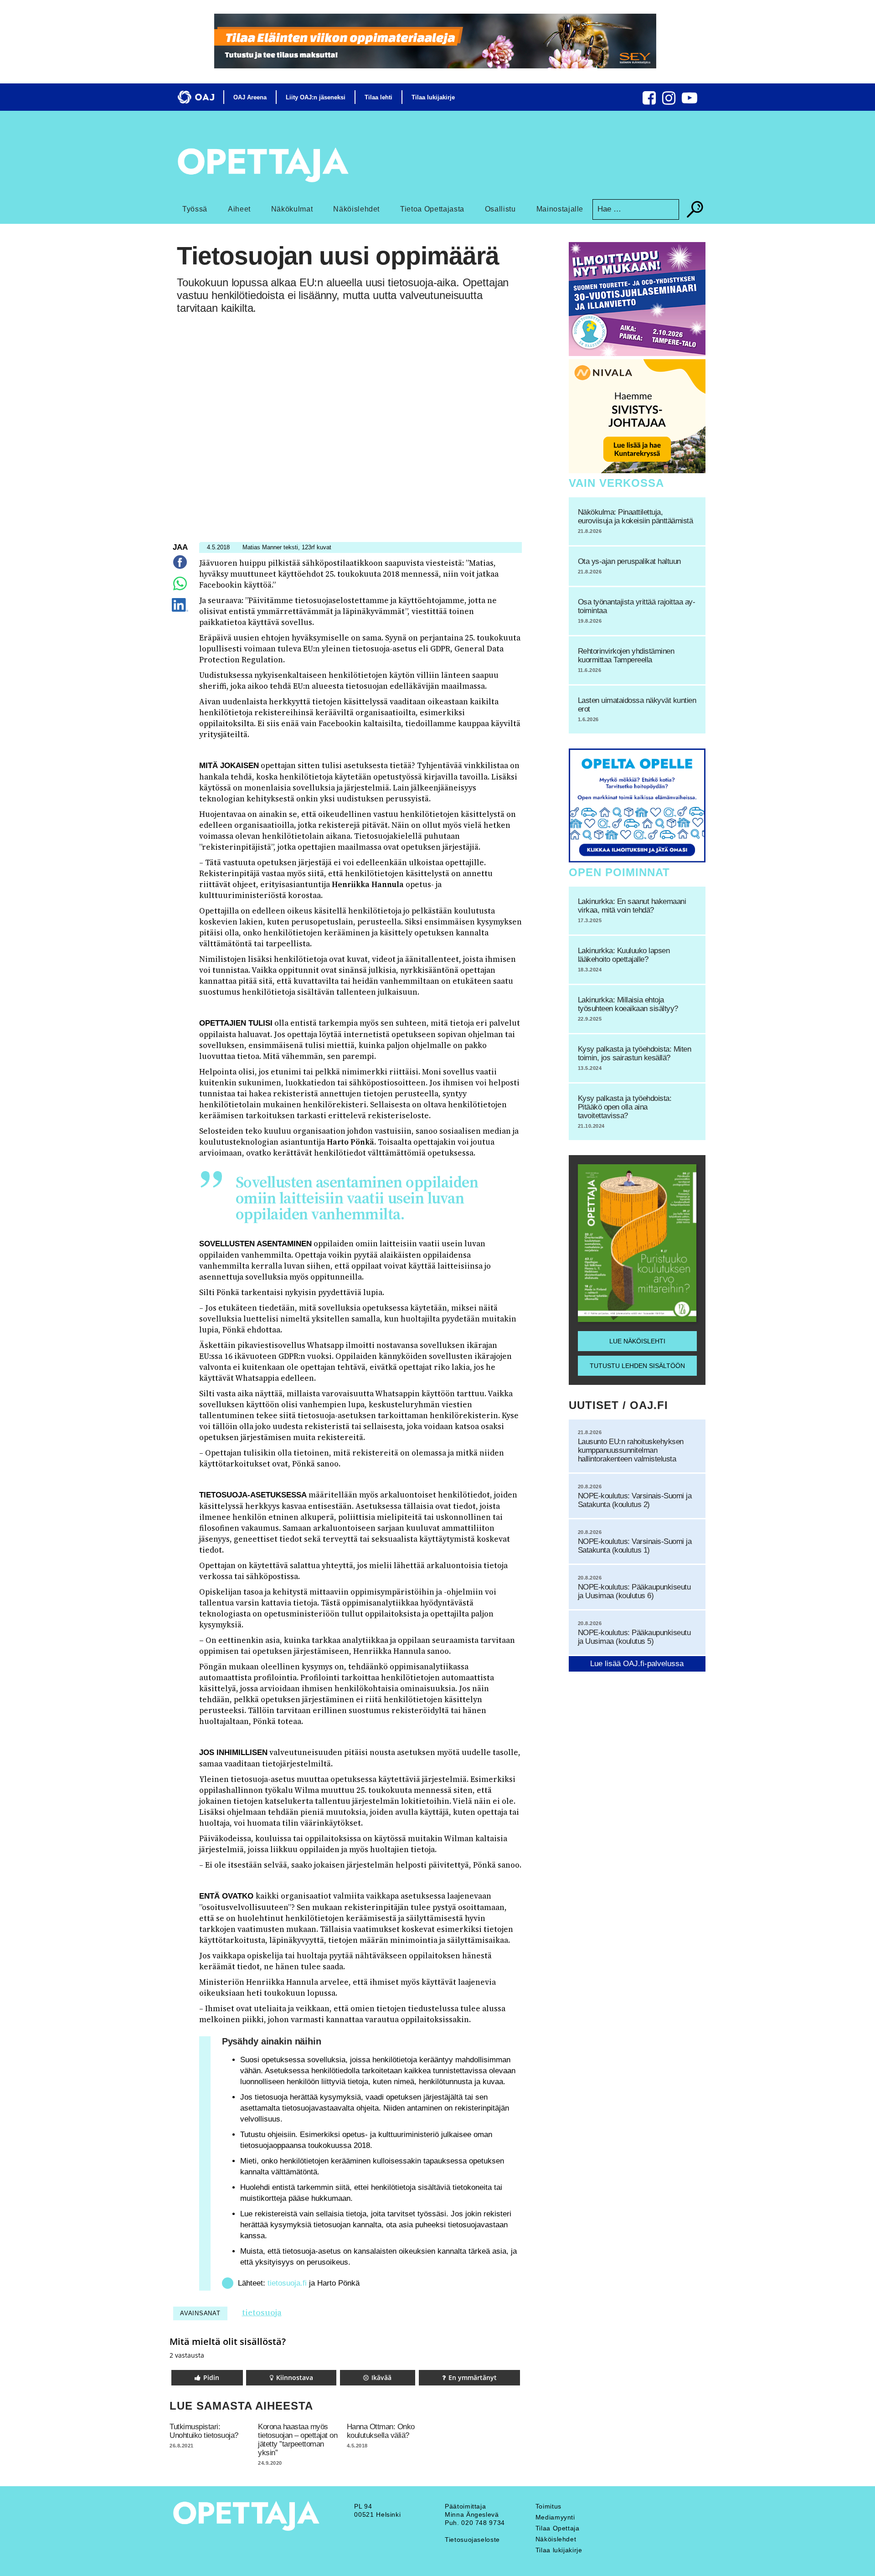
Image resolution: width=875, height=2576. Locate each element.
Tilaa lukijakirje (433, 97)
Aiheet (239, 209)
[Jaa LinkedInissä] (180, 612)
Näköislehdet (356, 209)
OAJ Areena (250, 97)
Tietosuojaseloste (472, 2540)
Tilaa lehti (378, 97)
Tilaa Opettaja (558, 2528)
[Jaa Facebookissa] (180, 569)
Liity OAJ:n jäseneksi (316, 97)
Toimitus (548, 2506)
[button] (207, 2378)
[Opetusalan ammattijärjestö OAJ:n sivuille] (196, 97)
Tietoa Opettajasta (432, 209)
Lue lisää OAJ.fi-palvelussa (637, 1664)
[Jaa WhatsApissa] (180, 590)
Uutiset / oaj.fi (618, 1405)
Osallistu (500, 209)
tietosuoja (262, 2312)
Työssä (195, 209)
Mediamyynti (555, 2517)
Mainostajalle (560, 209)
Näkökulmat (292, 209)
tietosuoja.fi (287, 2283)
